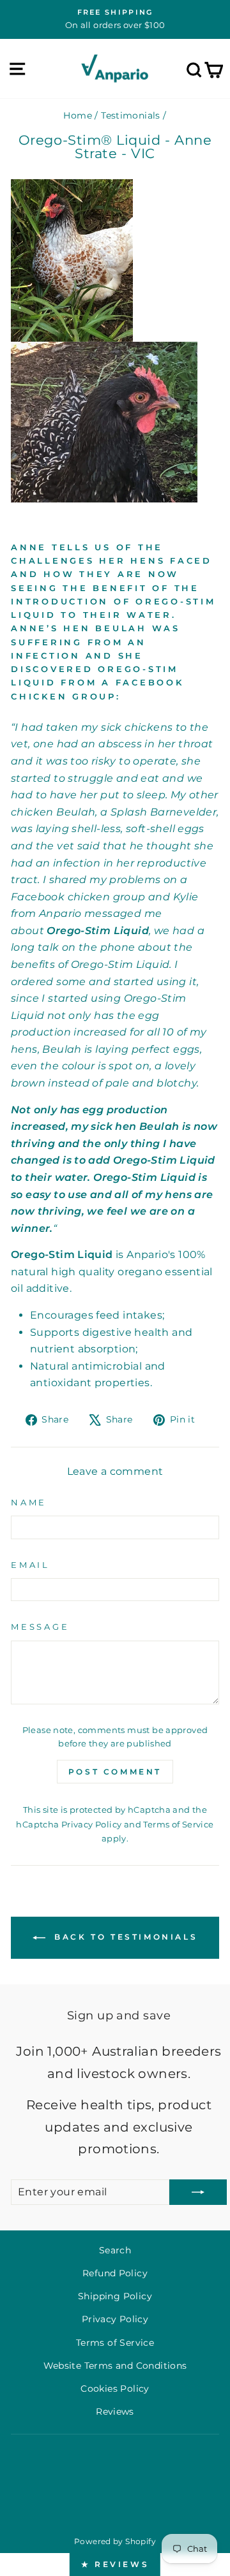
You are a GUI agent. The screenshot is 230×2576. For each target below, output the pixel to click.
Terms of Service (178, 1824)
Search (115, 2250)
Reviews (115, 2411)
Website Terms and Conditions (115, 2366)
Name (29, 1503)
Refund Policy (115, 2273)
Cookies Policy (115, 2389)
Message (40, 1627)
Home (78, 115)
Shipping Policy (115, 2296)
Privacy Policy (91, 1824)
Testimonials (131, 115)
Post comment (115, 1772)
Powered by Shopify (115, 2541)
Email (30, 1565)
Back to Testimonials (124, 1937)
